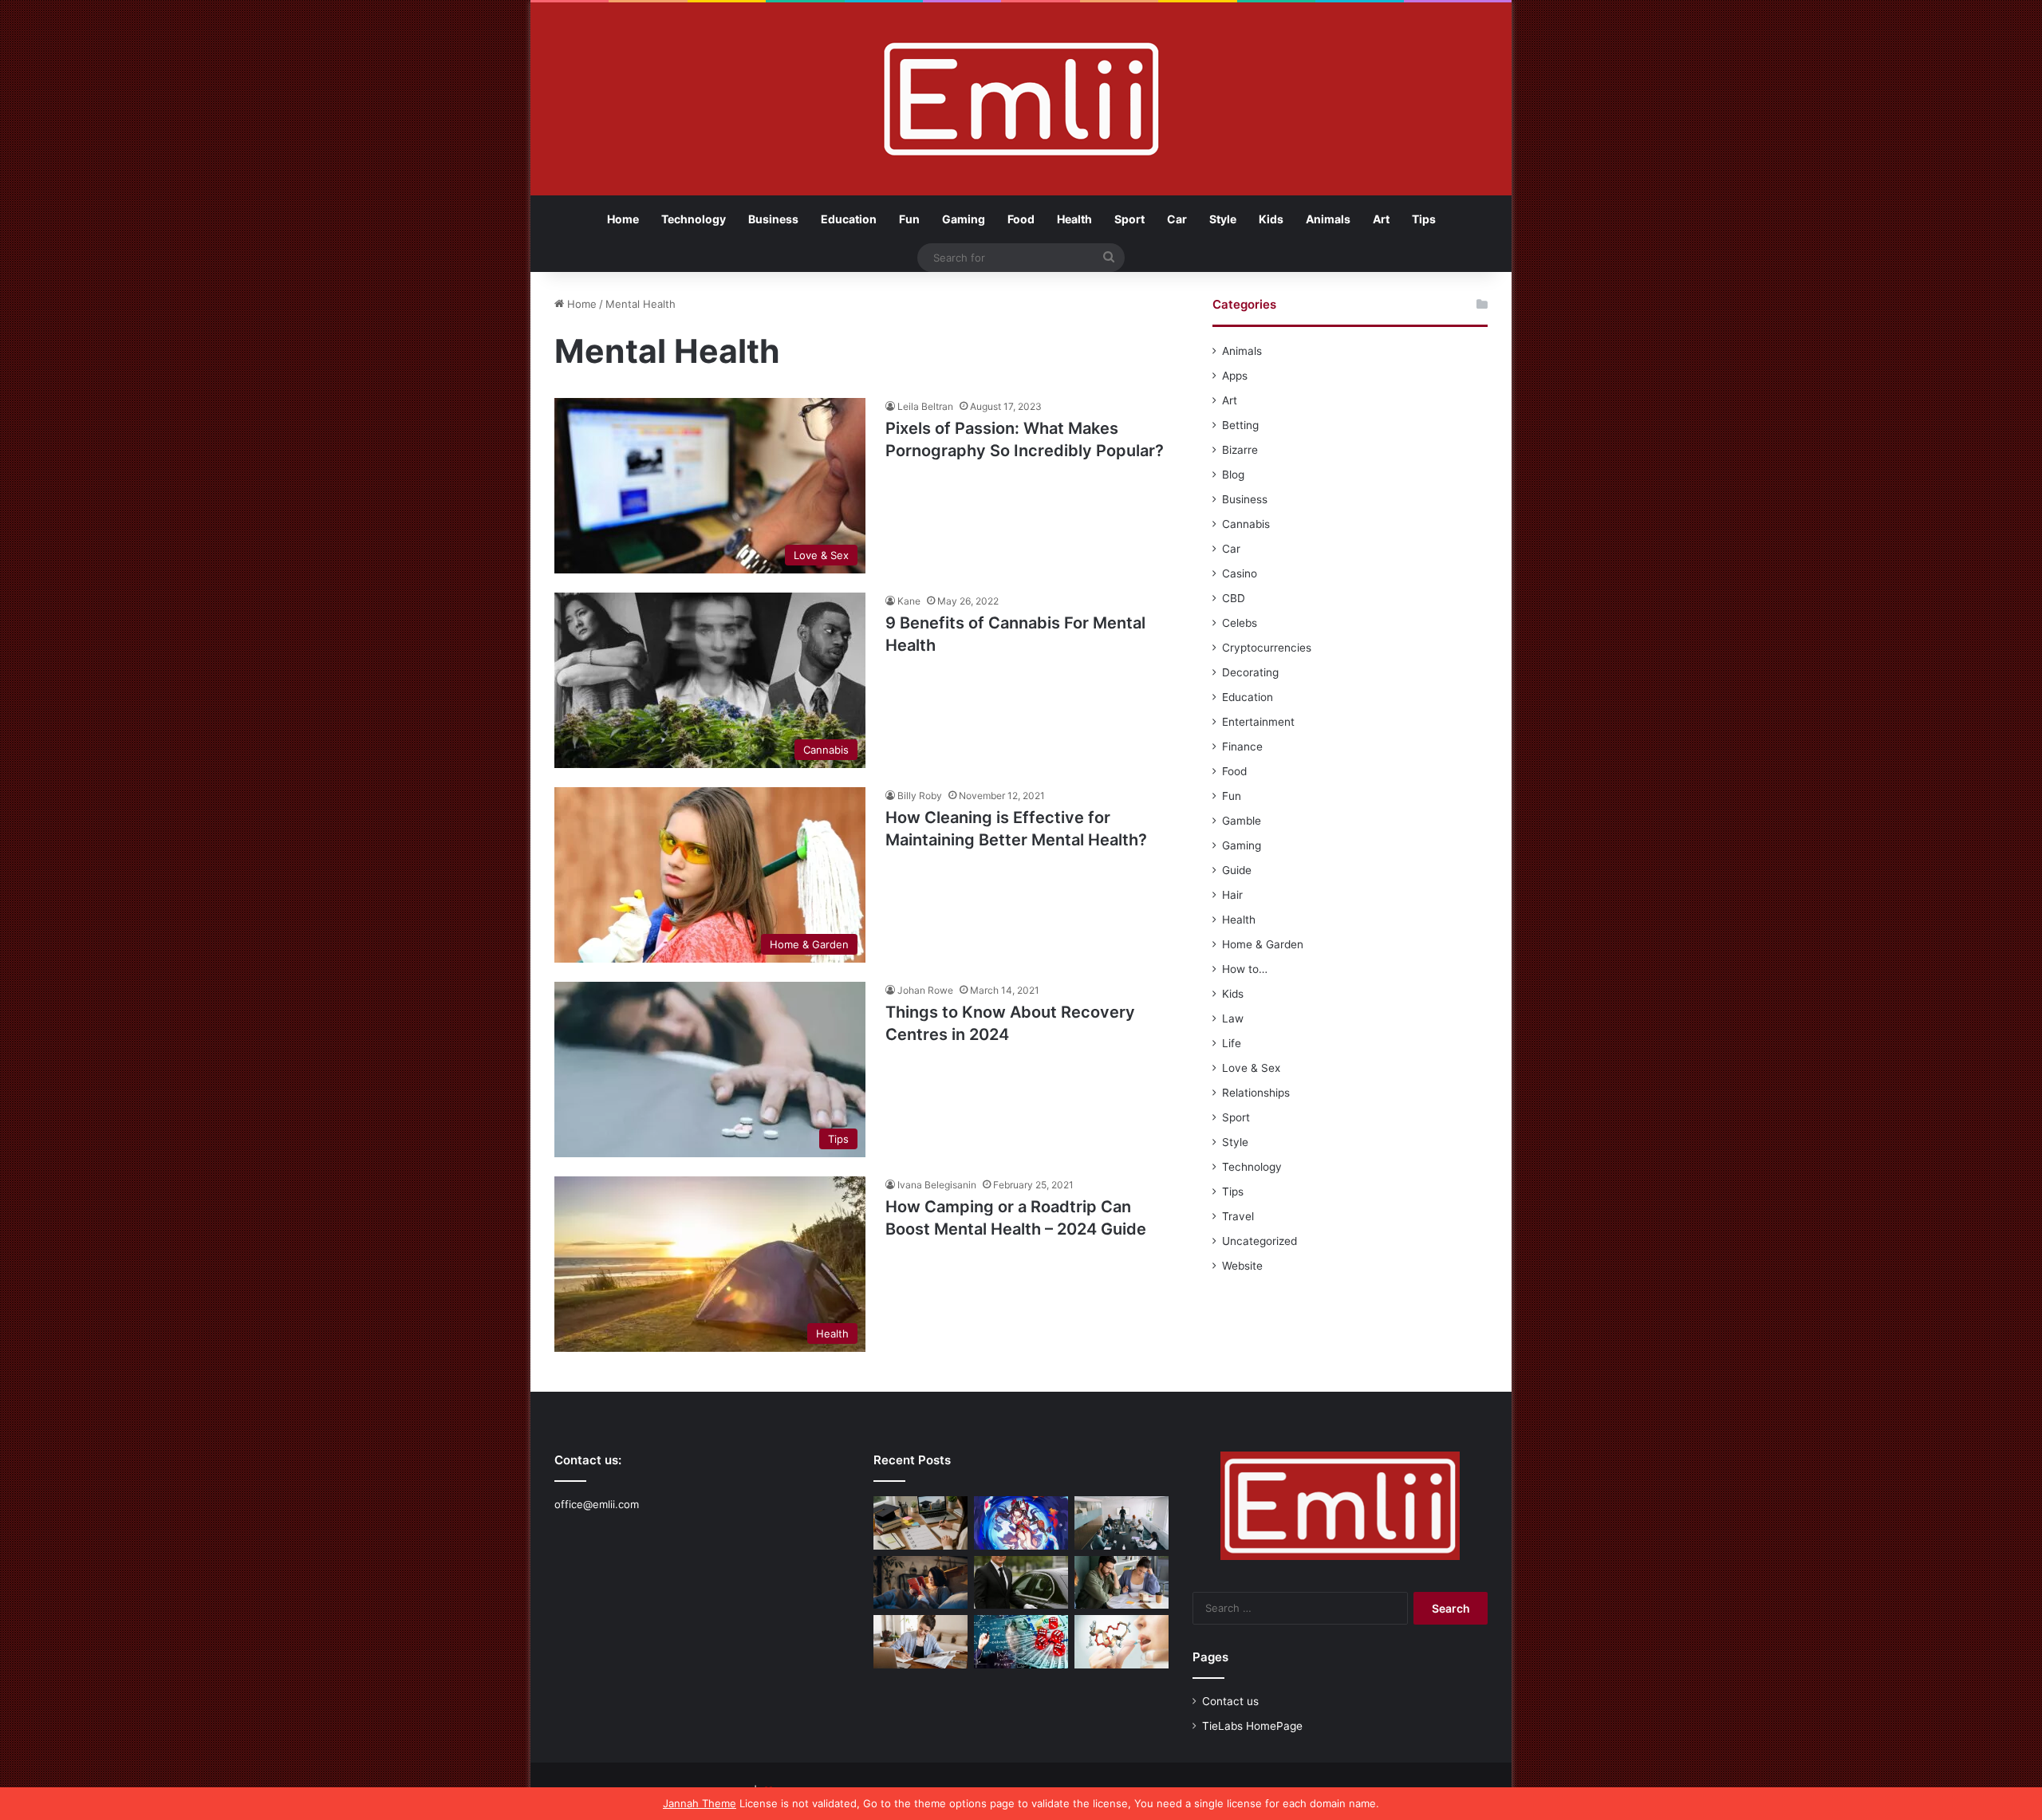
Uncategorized (1259, 1241)
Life (1232, 1043)
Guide (1237, 870)
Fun (909, 219)
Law (1233, 1018)
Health (1074, 219)
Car (1177, 219)
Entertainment (1258, 722)
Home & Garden (1263, 944)
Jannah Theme (700, 1803)
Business (773, 219)
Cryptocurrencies (1267, 648)
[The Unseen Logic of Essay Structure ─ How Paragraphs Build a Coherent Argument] (1122, 1583)
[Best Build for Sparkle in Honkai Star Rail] (1021, 1523)
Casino (1240, 573)
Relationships (1256, 1093)
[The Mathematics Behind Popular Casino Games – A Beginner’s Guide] (1021, 1642)
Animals (1328, 219)
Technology (694, 219)
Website (1242, 1266)
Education (849, 219)
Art (1381, 219)
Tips (1424, 219)
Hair (1232, 895)
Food (1021, 219)
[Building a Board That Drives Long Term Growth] (1122, 1523)
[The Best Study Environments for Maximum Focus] (920, 1642)
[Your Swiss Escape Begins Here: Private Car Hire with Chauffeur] (1021, 1583)
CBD (1234, 598)
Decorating (1250, 672)
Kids (1271, 219)
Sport (1129, 219)
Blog (1233, 475)
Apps (1235, 376)
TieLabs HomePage (1252, 1726)
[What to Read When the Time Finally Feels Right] (920, 1583)
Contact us (1230, 1701)
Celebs (1240, 623)
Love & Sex (1251, 1068)
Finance (1242, 747)
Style (1223, 219)
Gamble (1242, 821)
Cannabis (1246, 524)
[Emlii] (1021, 99)
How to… (1245, 969)
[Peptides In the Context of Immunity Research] (1122, 1642)
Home (623, 219)
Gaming (964, 219)
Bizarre (1240, 450)
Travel (1238, 1216)
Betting (1240, 425)
